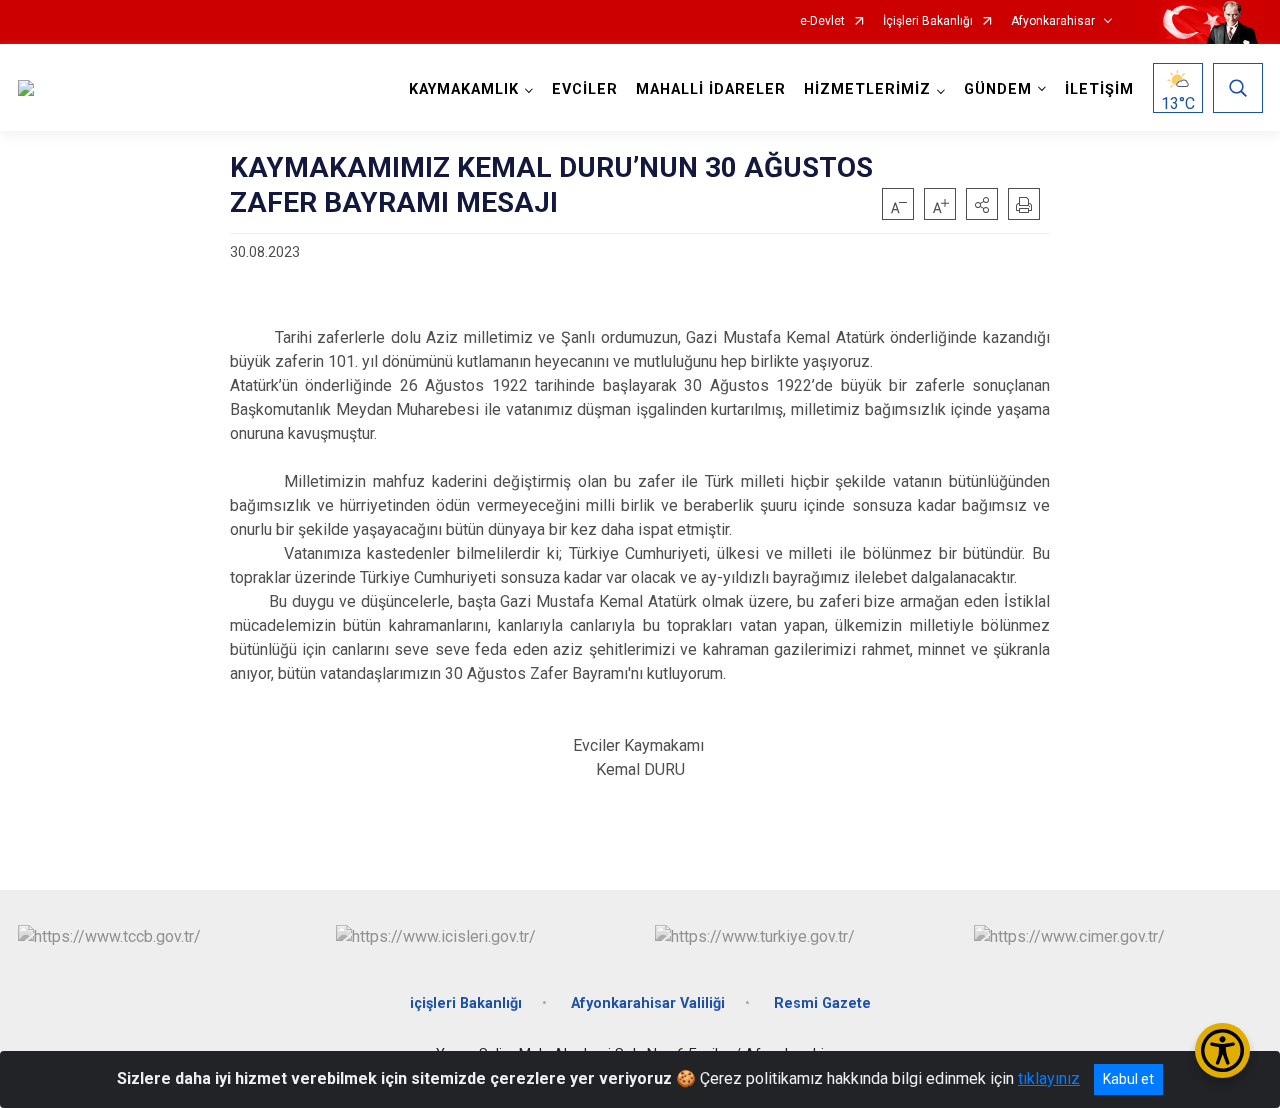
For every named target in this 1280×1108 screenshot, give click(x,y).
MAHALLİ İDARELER (711, 89)
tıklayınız (1049, 1078)
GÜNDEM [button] (998, 89)
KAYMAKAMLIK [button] (464, 89)
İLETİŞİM (1099, 89)
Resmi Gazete (822, 1003)
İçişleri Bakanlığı (928, 21)
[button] (982, 204)
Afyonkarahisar (1053, 21)
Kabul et (1128, 1079)
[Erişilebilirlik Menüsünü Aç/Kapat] (1222, 1050)
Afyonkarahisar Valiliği (648, 1003)
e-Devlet (822, 21)
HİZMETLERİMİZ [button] (867, 89)
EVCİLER (585, 89)
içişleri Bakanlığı (466, 1003)
